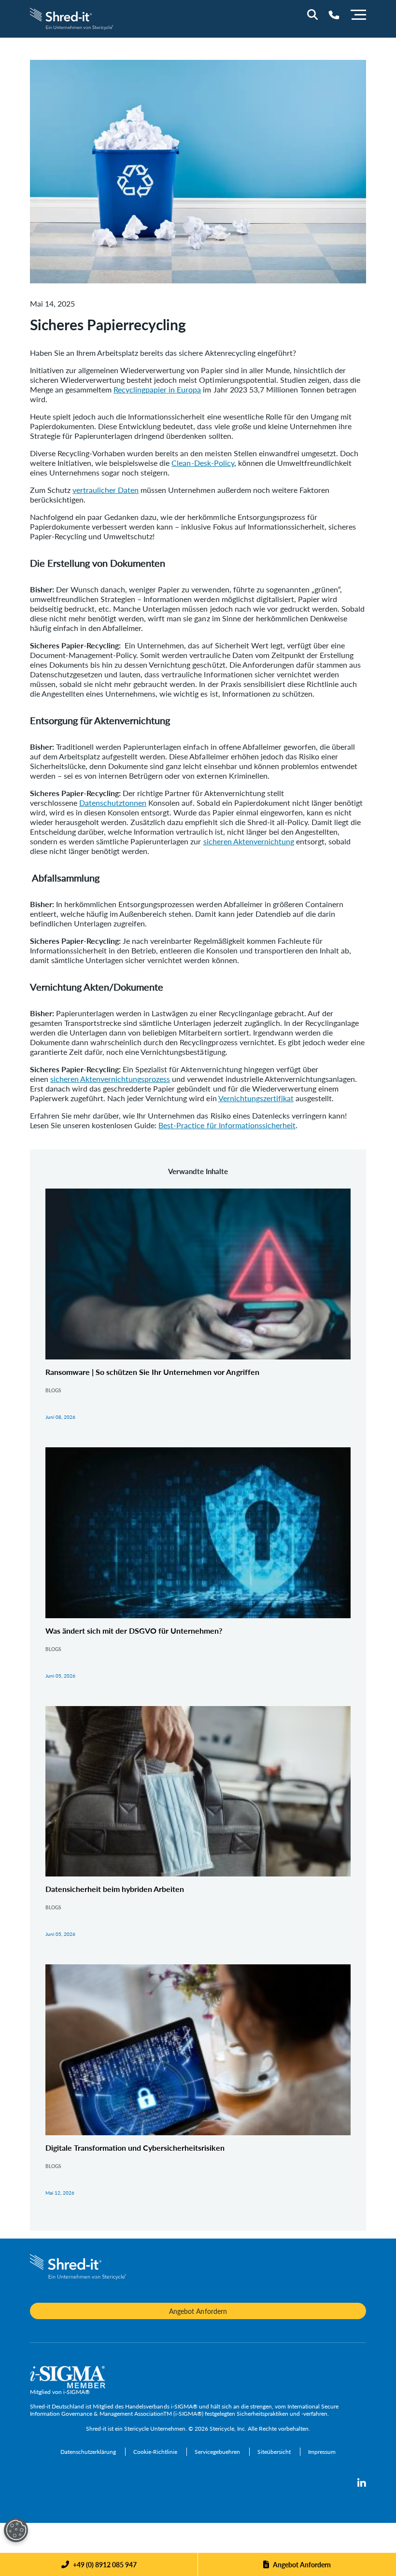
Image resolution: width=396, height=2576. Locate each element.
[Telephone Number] (334, 15)
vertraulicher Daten (106, 490)
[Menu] (358, 14)
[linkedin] (362, 2483)
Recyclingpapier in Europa (157, 389)
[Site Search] (312, 14)
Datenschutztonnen (113, 803)
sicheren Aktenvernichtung (249, 841)
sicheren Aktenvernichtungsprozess (110, 1079)
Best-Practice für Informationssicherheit (227, 1125)
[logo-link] (72, 18)
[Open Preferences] (16, 2530)
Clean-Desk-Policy (203, 463)
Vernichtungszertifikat (256, 1098)
